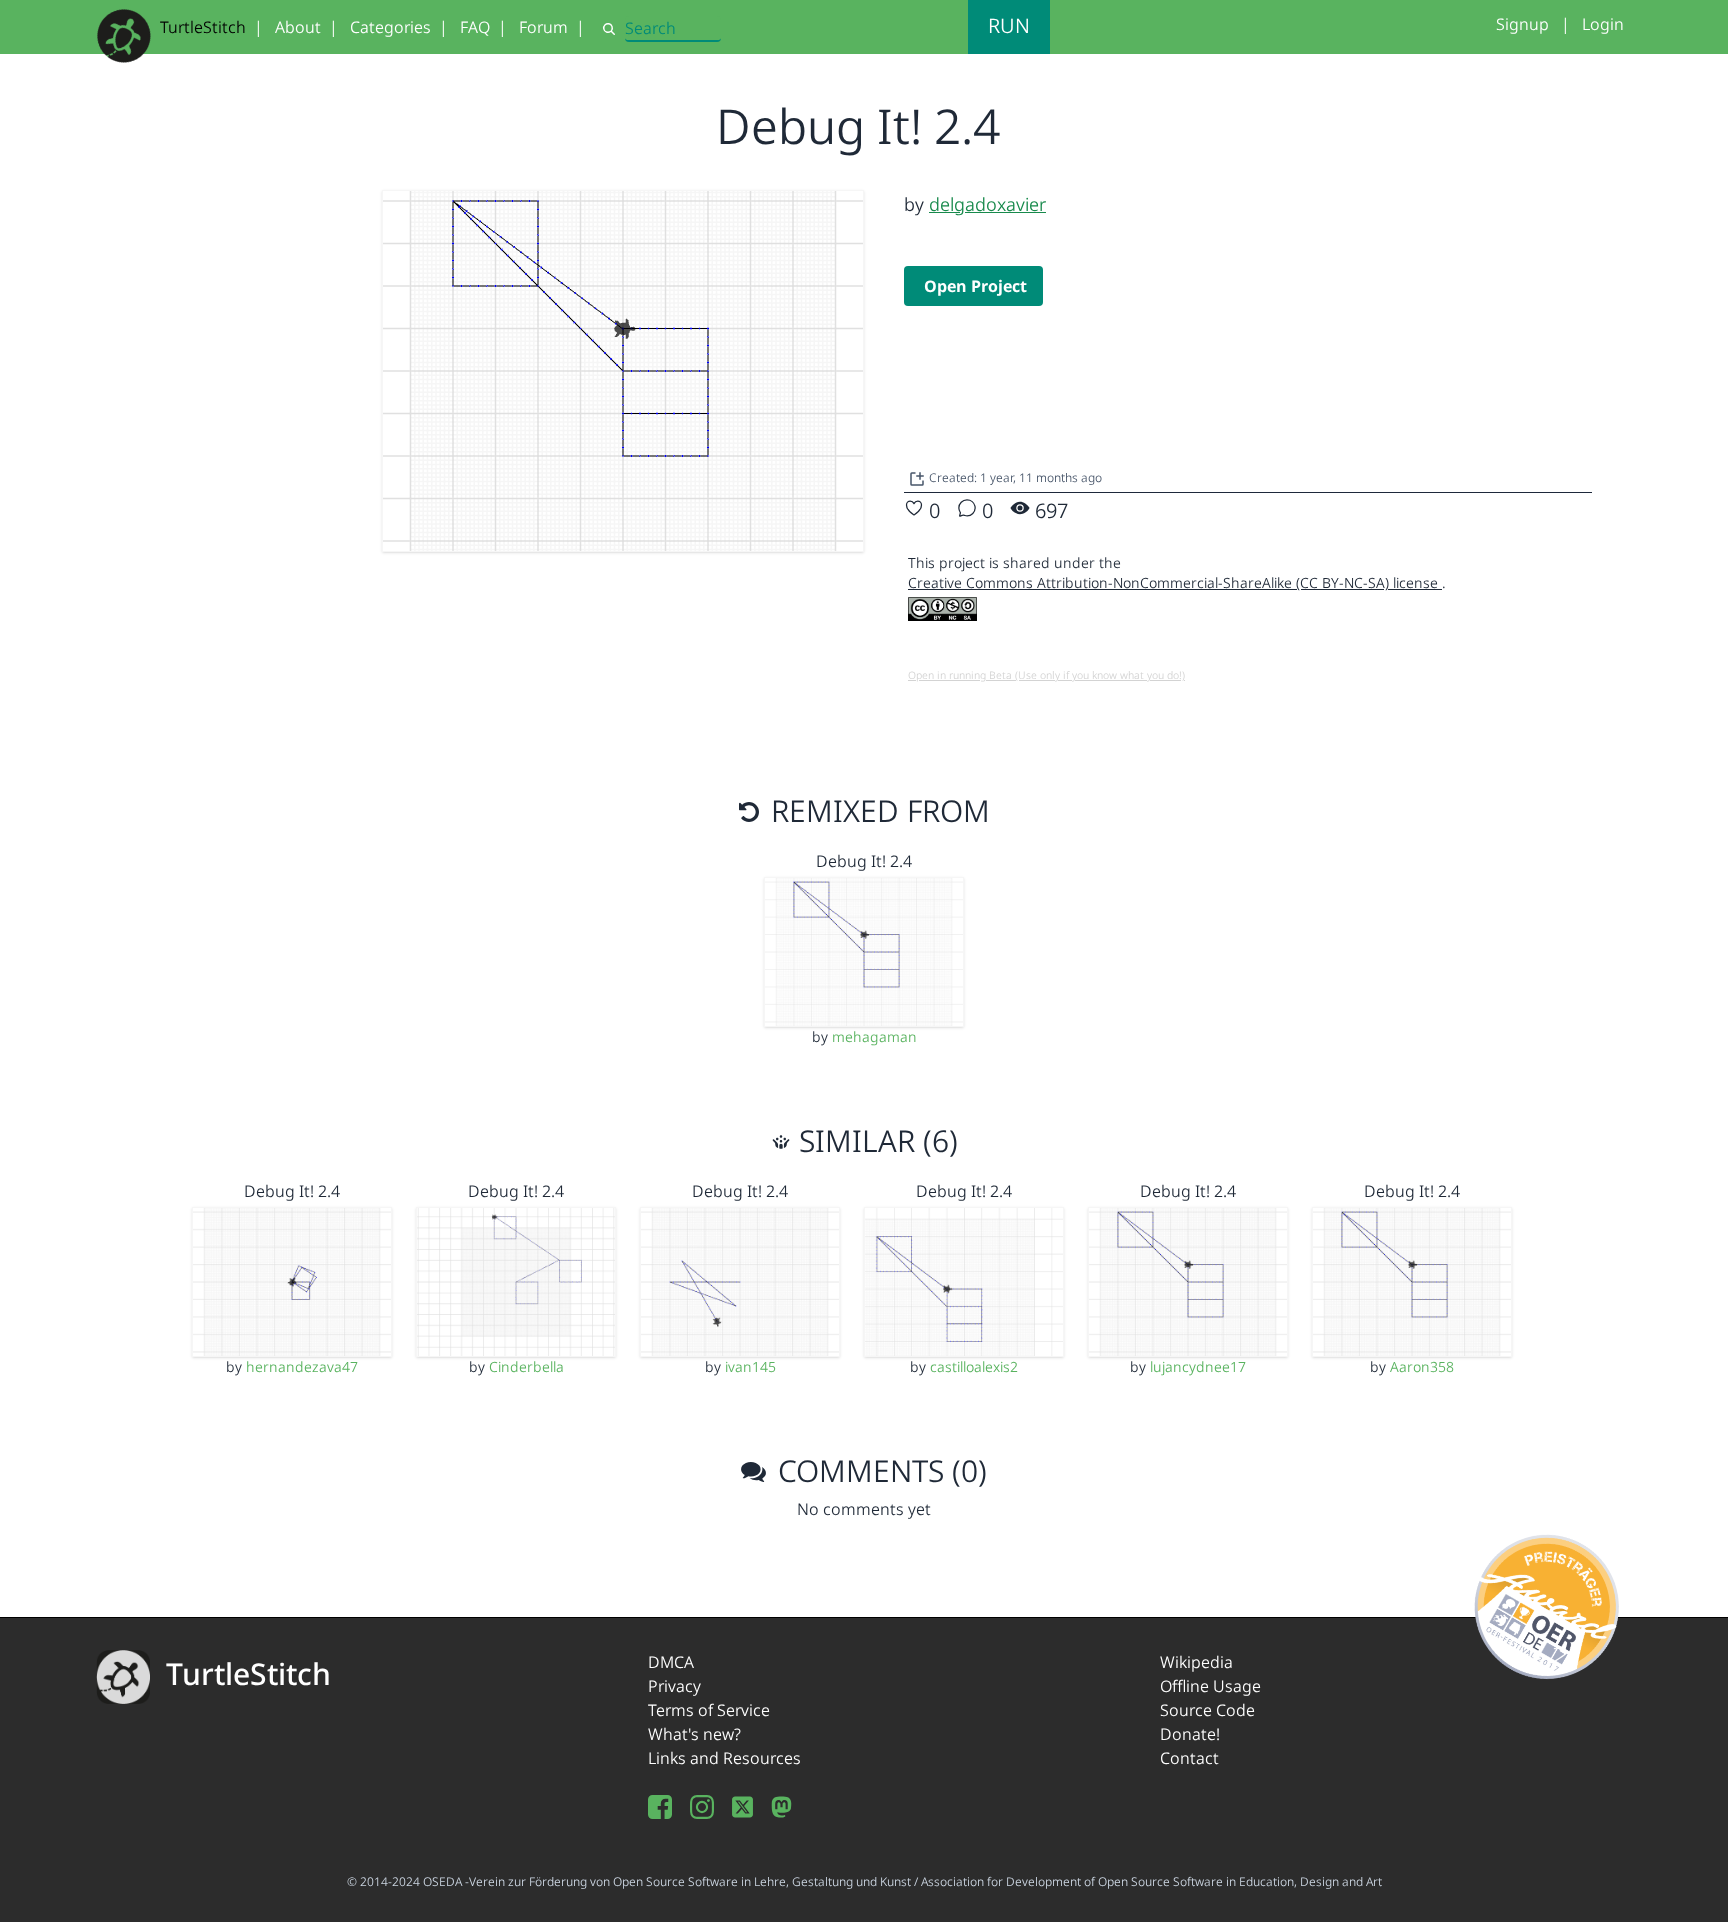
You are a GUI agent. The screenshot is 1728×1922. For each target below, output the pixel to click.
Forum (543, 27)
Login (1603, 24)
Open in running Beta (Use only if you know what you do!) (1046, 675)
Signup (1522, 24)
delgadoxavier (987, 204)
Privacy (674, 1686)
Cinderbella (526, 1366)
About (298, 27)
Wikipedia (1196, 1662)
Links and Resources (724, 1758)
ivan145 (750, 1366)
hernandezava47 (302, 1366)
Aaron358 (1422, 1366)
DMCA (671, 1662)
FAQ (475, 27)
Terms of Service (709, 1710)
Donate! (1190, 1734)
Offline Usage (1210, 1686)
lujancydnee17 (1198, 1366)
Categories (390, 27)
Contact (1189, 1758)
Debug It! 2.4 (864, 861)
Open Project (975, 286)
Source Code (1207, 1710)
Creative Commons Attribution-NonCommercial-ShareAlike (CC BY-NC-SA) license (1175, 582)
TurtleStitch (203, 27)
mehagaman (874, 1036)
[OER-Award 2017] (1547, 1603)
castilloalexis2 (974, 1366)
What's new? (694, 1734)
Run (1009, 25)
